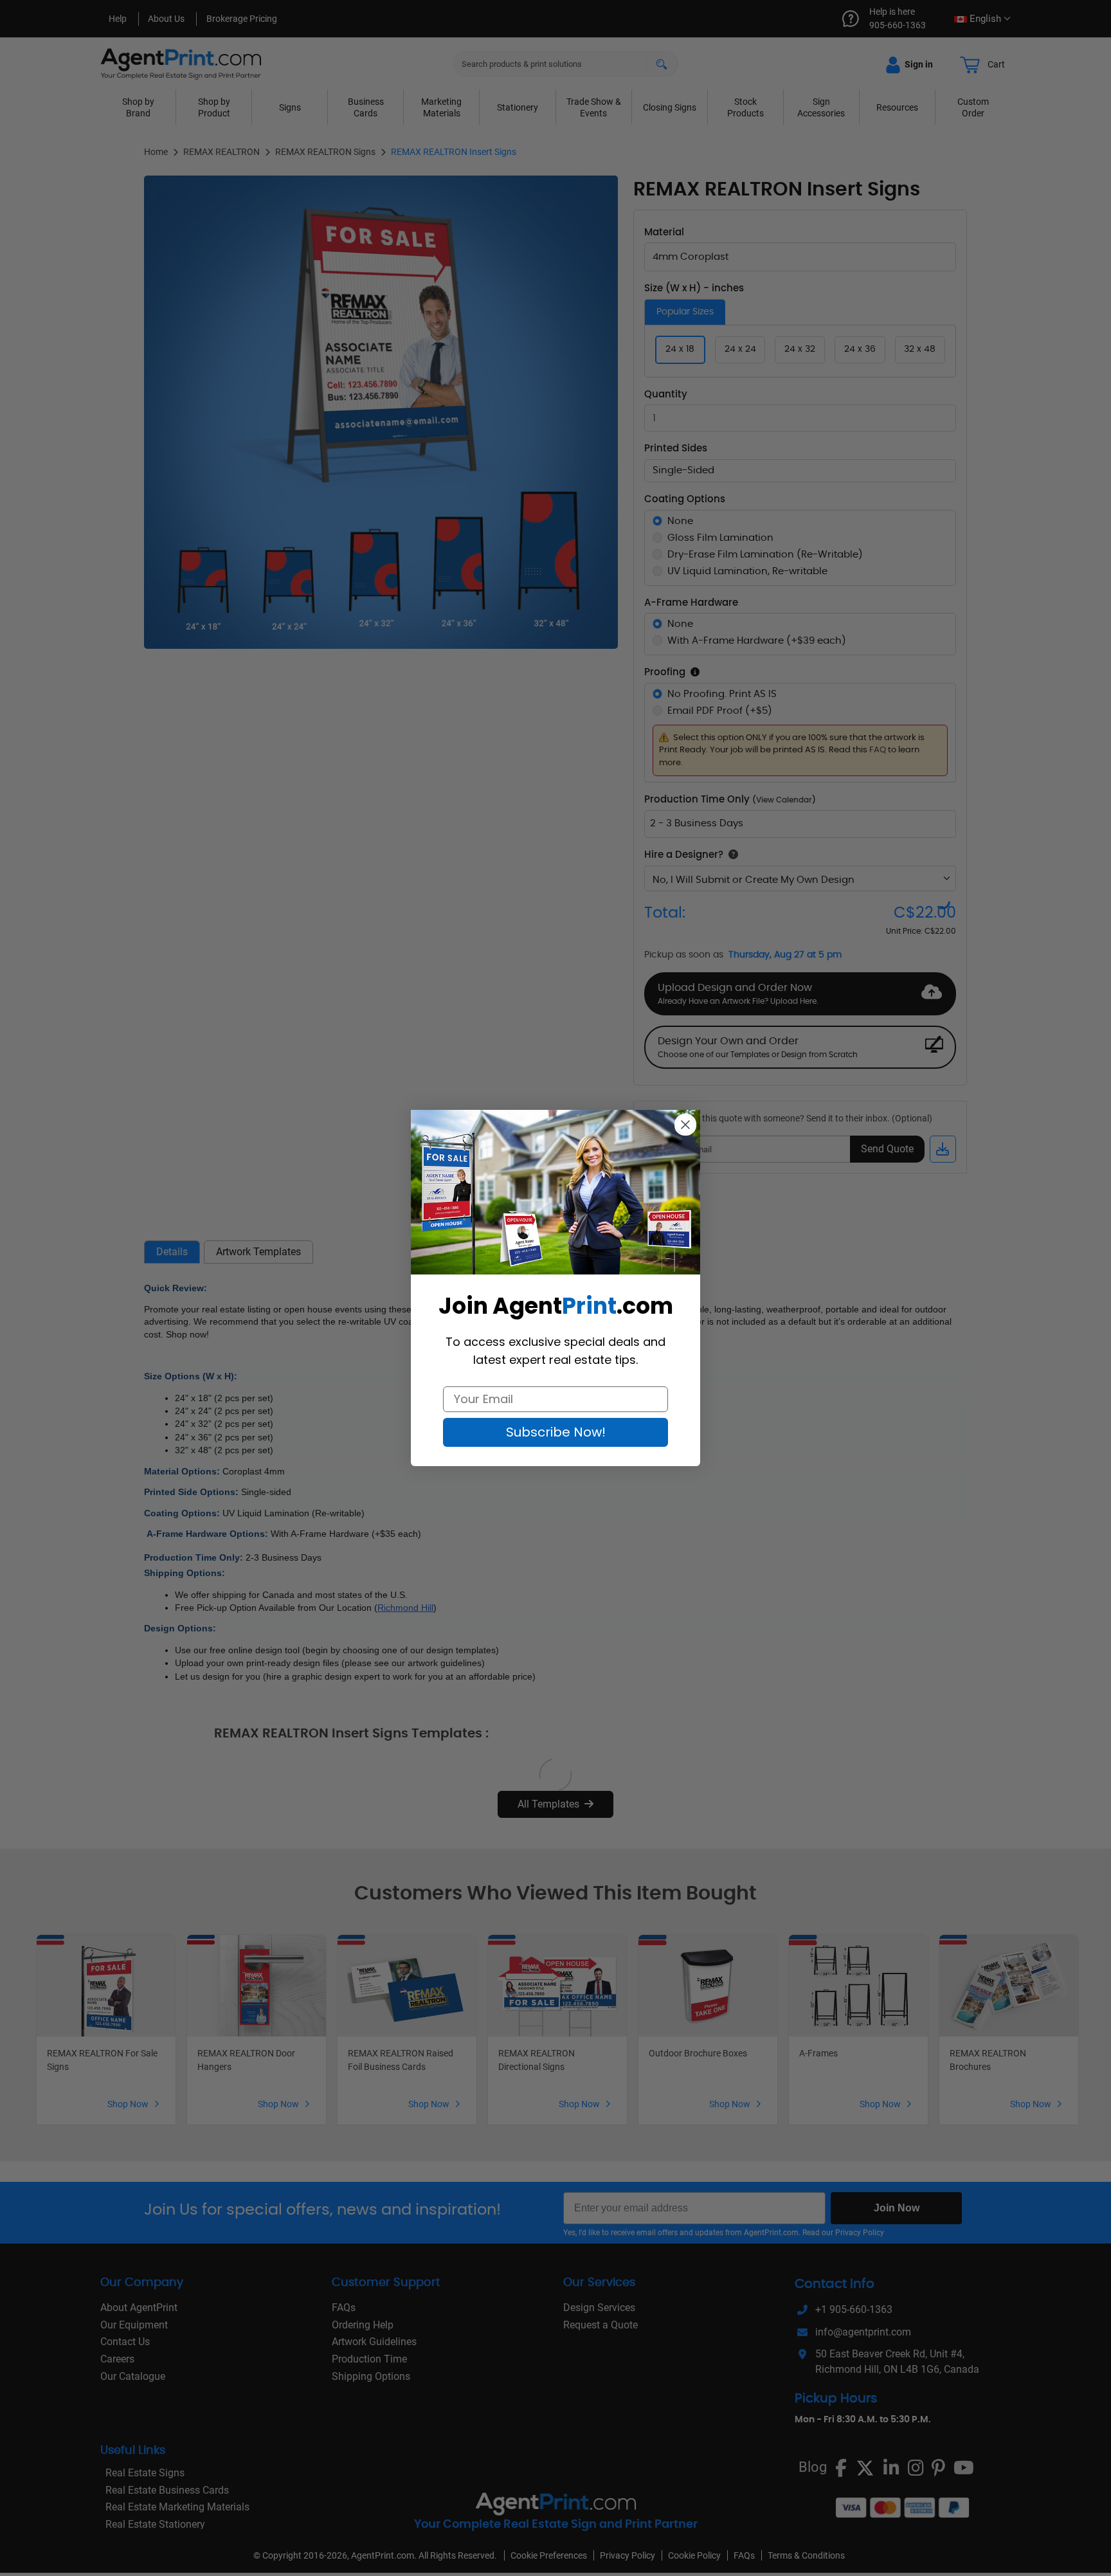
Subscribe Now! (556, 1432)
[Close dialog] (685, 1125)
